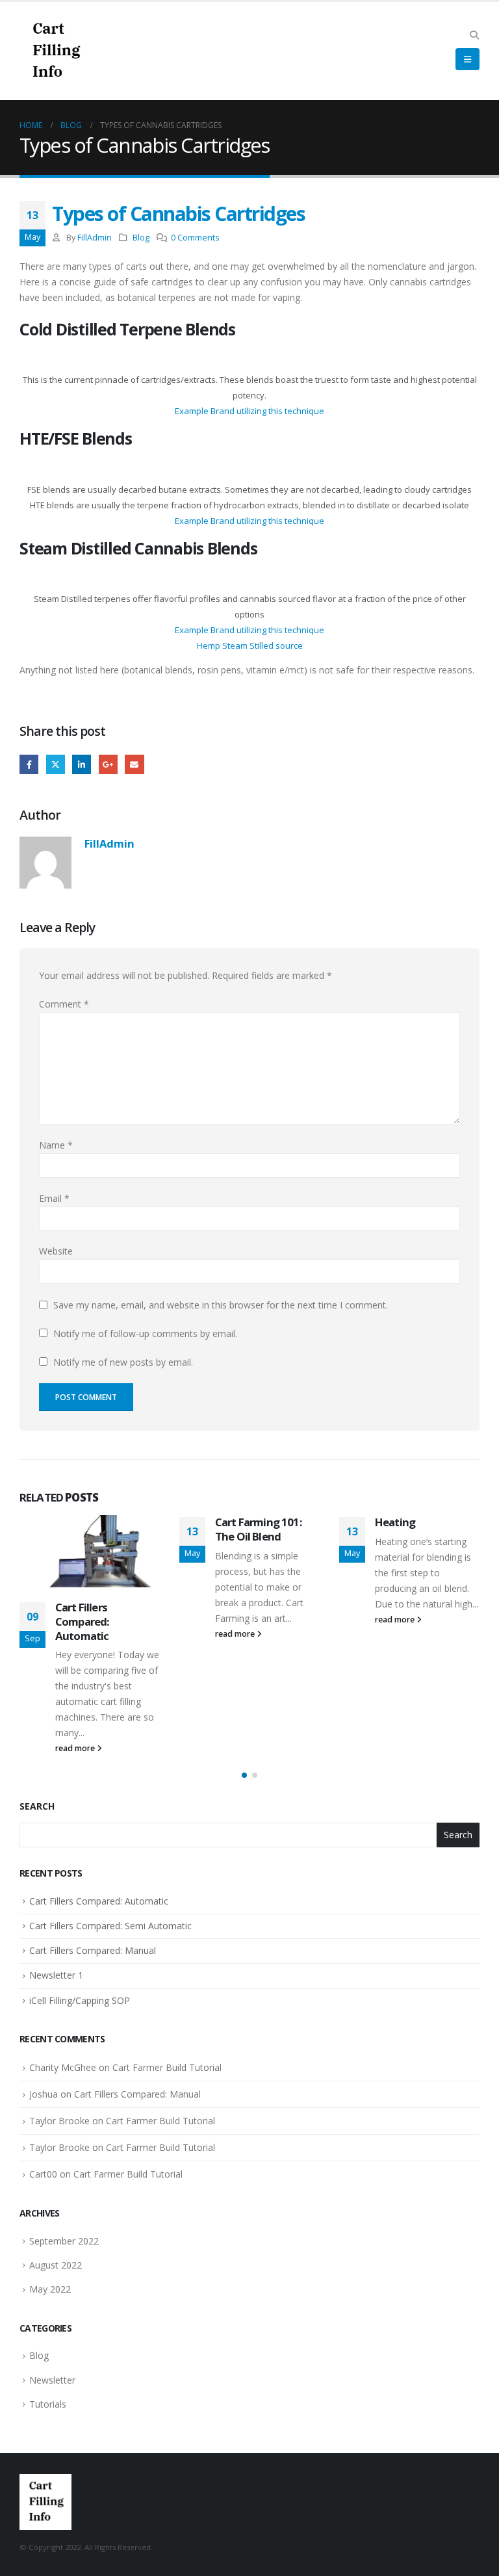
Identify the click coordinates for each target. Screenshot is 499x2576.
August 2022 (56, 2265)
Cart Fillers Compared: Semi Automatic (110, 1926)
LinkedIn (82, 764)
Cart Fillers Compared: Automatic (82, 1621)
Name (56, 1145)
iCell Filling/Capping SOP (80, 2000)
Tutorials (48, 2404)
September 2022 (64, 2241)
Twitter (56, 764)
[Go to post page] (90, 1551)
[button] (474, 35)
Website (56, 1251)
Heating (395, 1522)
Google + (108, 764)
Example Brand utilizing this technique (249, 411)
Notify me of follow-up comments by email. (145, 1334)
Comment (64, 1004)
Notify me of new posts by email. (123, 1362)
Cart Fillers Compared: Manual (93, 1950)
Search (37, 1806)
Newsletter (52, 2380)
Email (134, 764)
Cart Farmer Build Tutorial (167, 2067)
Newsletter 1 (56, 1975)
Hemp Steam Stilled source (250, 645)
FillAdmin (95, 238)
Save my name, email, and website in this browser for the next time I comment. (221, 1305)
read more (76, 1748)
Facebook (29, 764)
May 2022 (50, 2289)
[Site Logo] (55, 51)
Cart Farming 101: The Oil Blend (259, 1529)
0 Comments (195, 238)
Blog (141, 238)
